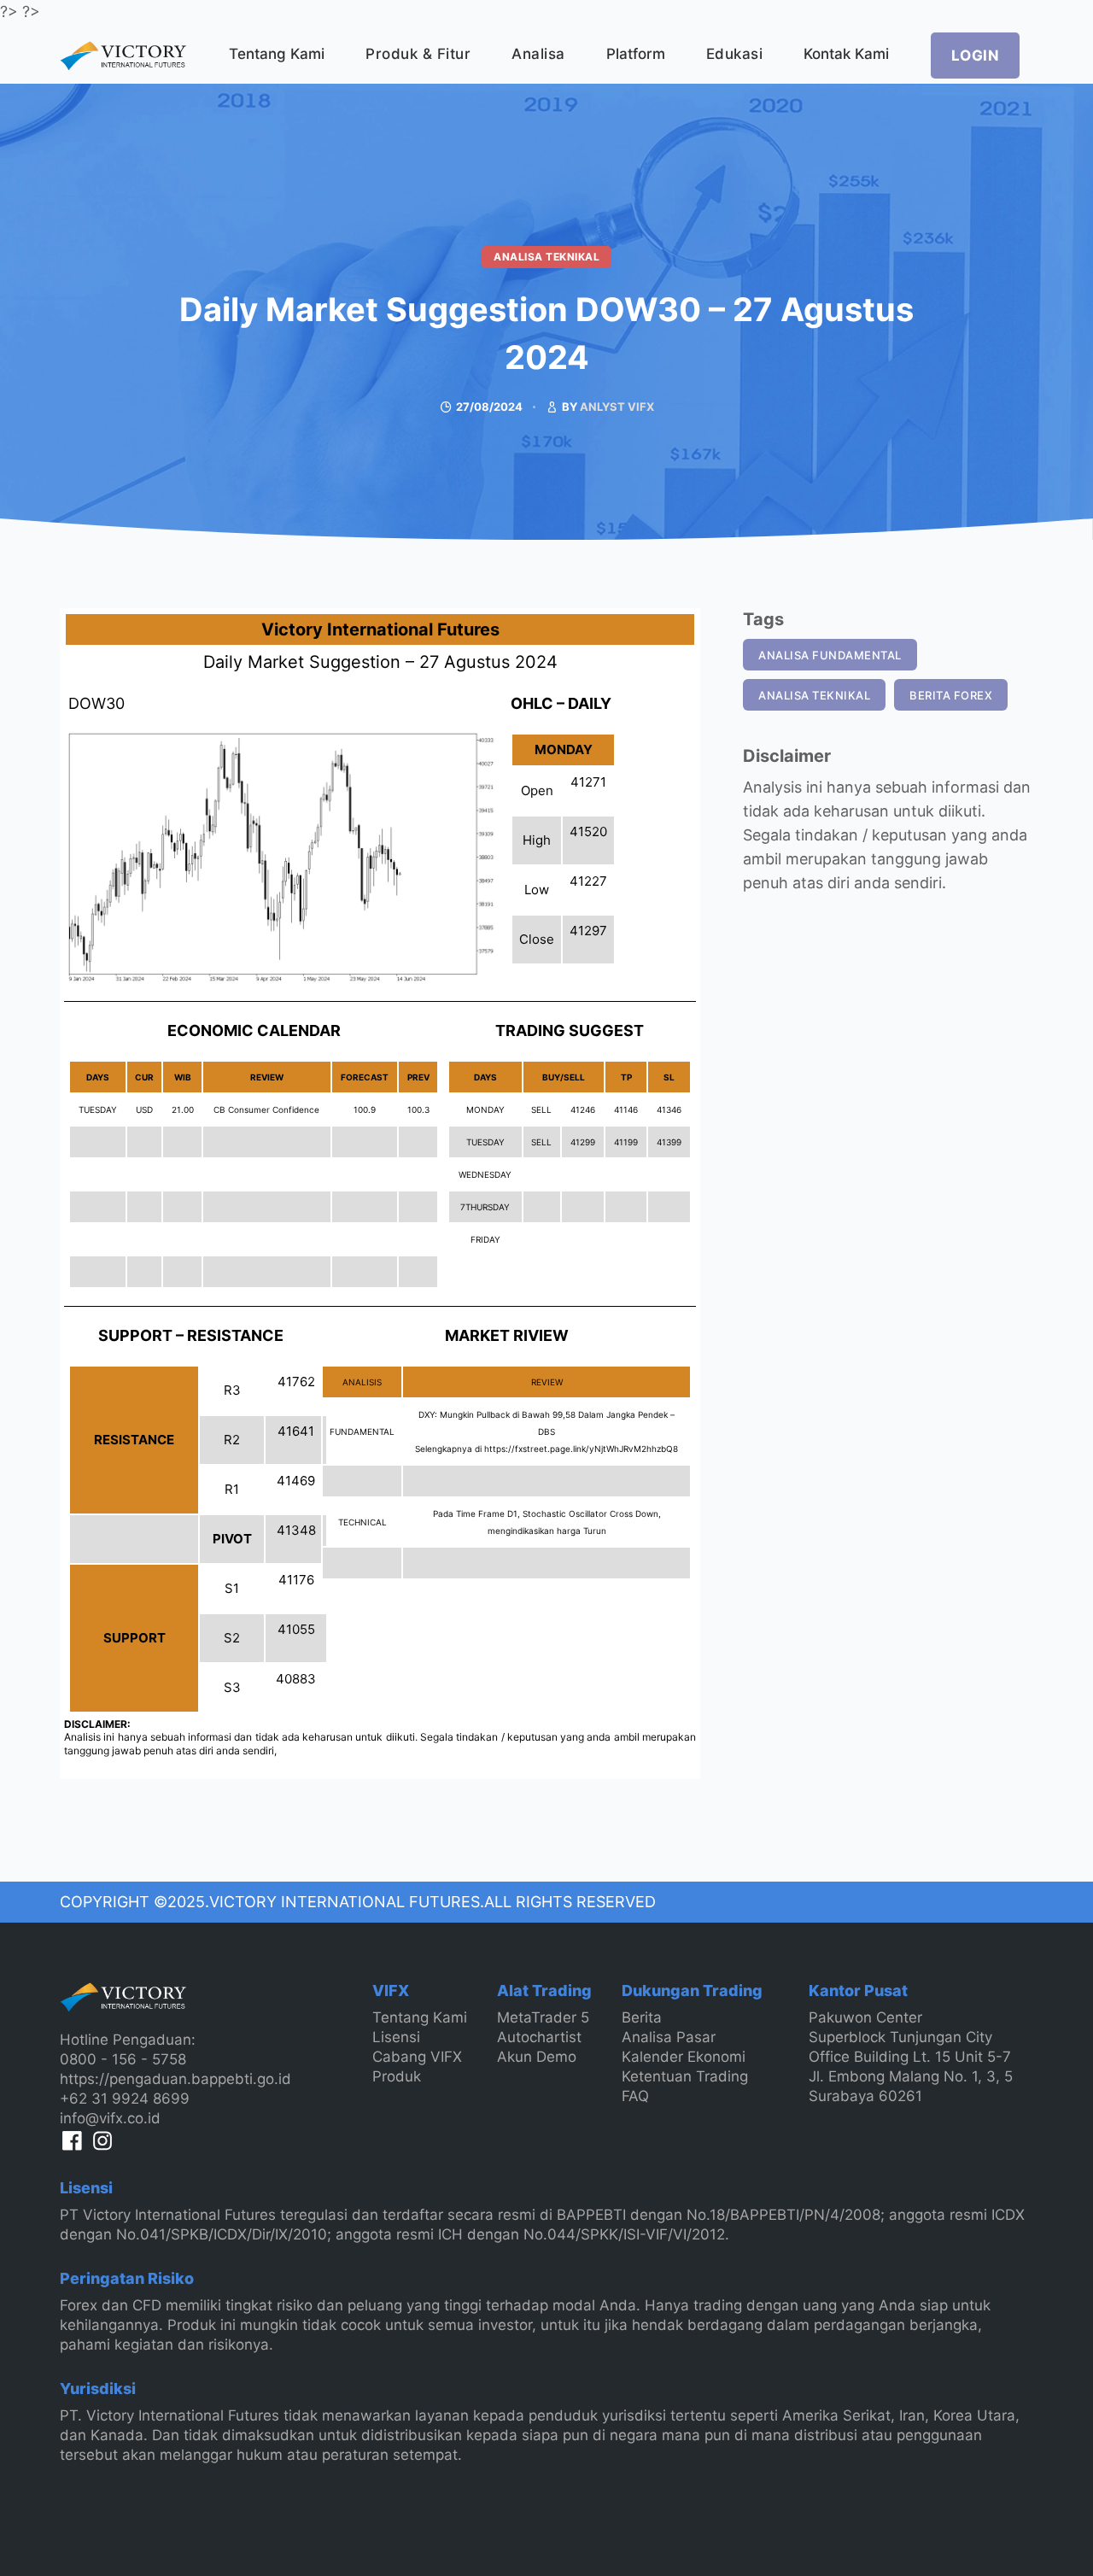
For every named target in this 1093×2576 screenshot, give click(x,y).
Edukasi (735, 54)
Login (976, 56)
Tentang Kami (277, 54)
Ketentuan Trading (685, 2076)
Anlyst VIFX (617, 407)
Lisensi (396, 2037)
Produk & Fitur (418, 54)
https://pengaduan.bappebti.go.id (175, 2079)
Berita (642, 2017)
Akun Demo (537, 2057)
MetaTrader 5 (543, 2017)
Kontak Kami (846, 54)
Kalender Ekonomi (684, 2057)
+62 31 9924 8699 (125, 2099)
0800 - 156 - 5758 (123, 2059)
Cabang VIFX (417, 2057)
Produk (397, 2076)
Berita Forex (951, 695)
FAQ (635, 2096)
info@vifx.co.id (110, 2118)
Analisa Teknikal (546, 257)
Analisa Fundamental (830, 655)
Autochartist (539, 2037)
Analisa (538, 54)
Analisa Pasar (669, 2037)
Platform (636, 54)
